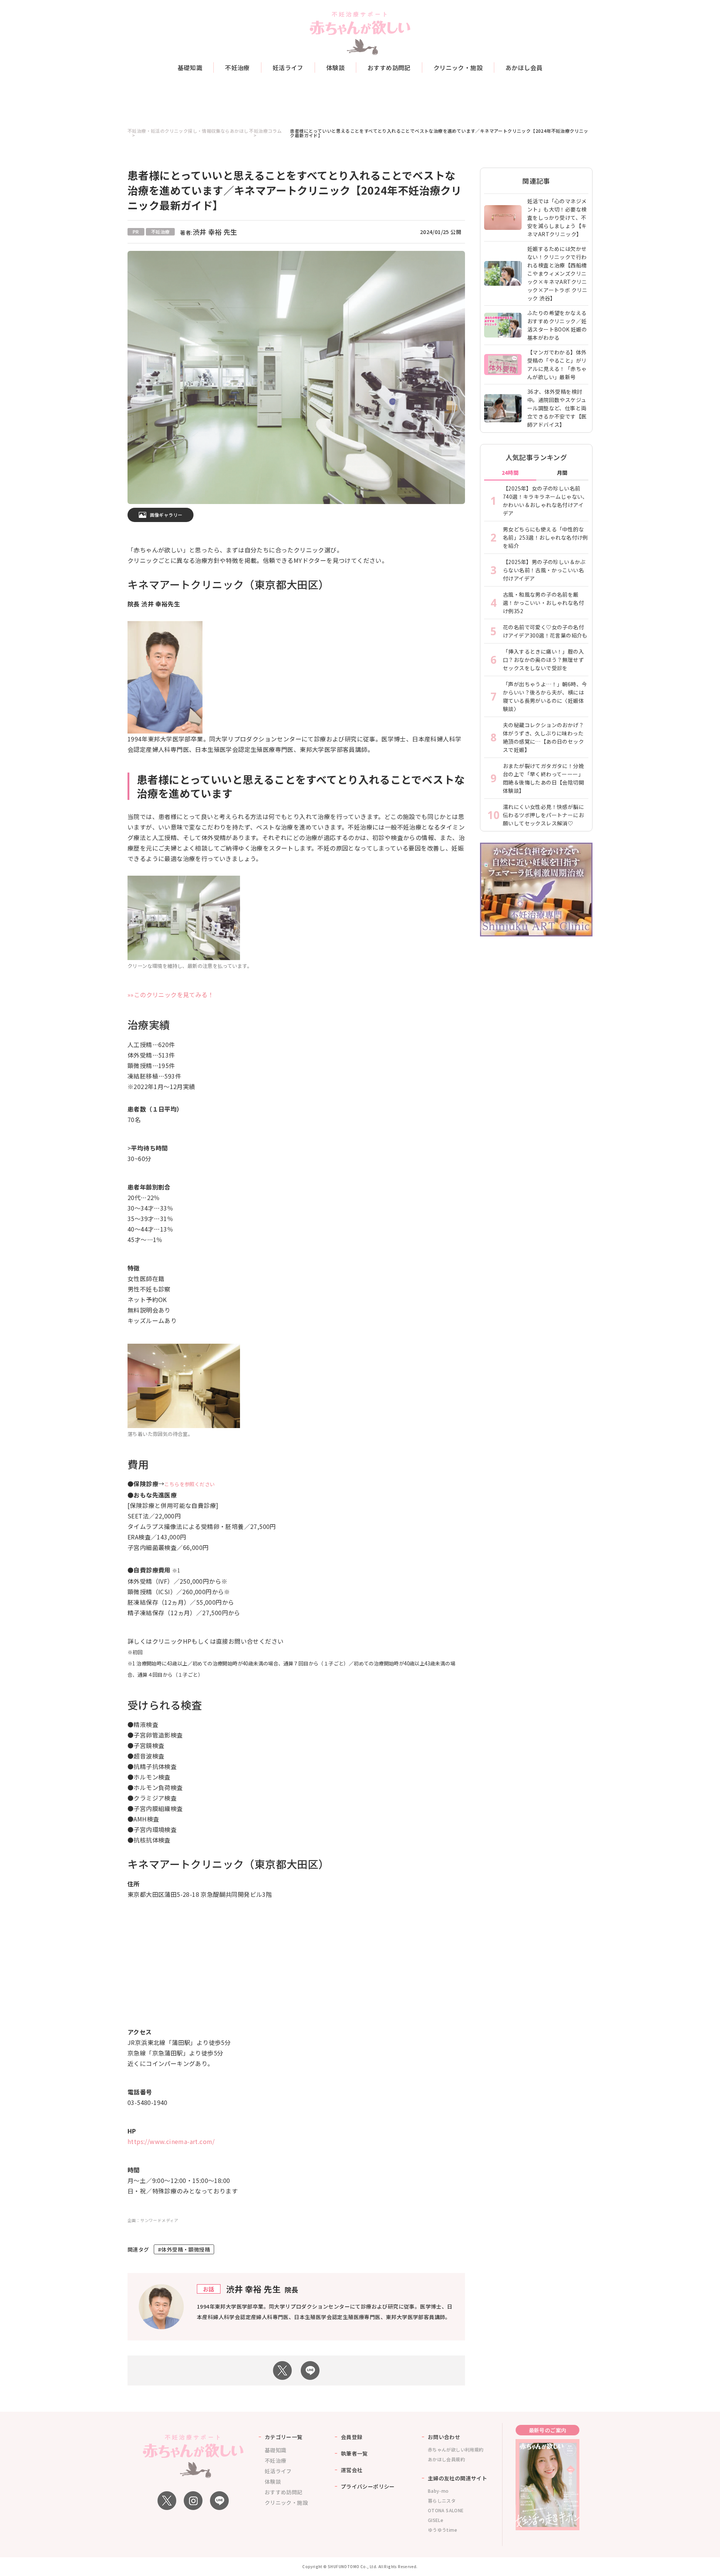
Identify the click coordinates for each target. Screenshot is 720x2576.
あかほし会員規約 (446, 2459)
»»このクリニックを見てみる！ (171, 995)
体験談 (335, 68)
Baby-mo (438, 2491)
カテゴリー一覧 (284, 2437)
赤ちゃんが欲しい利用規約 (456, 2449)
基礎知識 (190, 68)
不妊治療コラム (265, 131)
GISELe (436, 2520)
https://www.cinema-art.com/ (171, 2141)
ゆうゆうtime (442, 2530)
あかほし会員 (524, 68)
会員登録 (352, 2437)
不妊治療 (237, 68)
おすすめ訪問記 (389, 68)
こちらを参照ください (189, 1484)
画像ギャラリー (166, 515)
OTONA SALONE (446, 2510)
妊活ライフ (288, 68)
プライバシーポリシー (368, 2486)
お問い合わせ (444, 2437)
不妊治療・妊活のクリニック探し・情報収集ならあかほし (188, 131)
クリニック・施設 (458, 68)
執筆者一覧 (354, 2453)
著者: (208, 233)
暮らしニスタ (442, 2500)
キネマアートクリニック (186, 584)
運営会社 (352, 2470)
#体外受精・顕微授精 (184, 2249)
